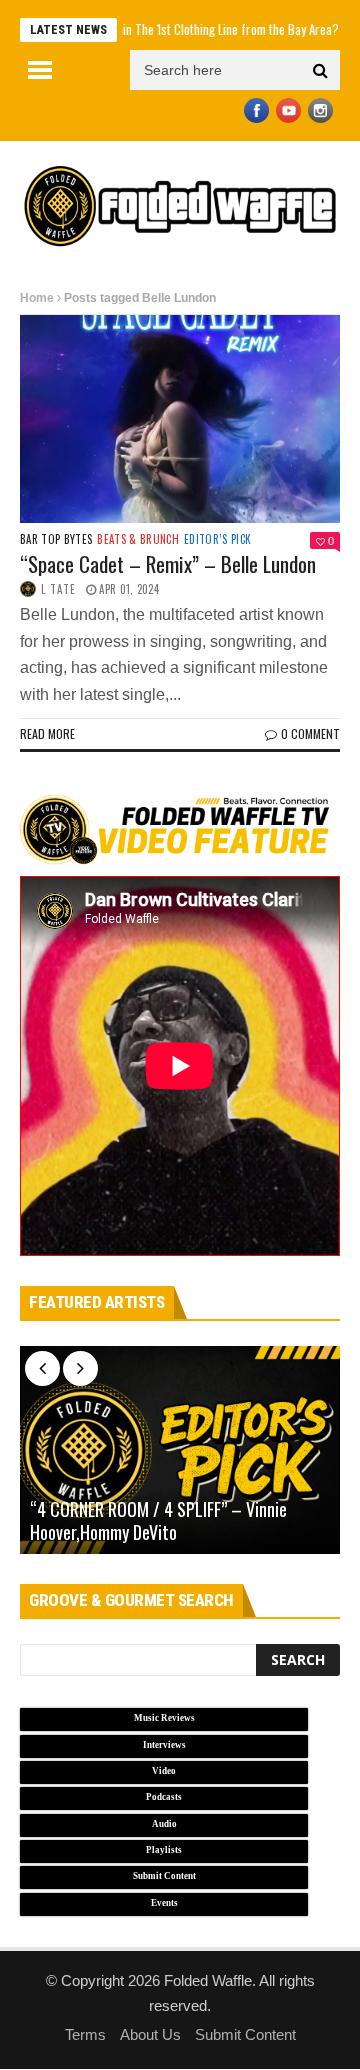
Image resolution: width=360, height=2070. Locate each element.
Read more (47, 733)
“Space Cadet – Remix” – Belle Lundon (168, 563)
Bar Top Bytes (56, 539)
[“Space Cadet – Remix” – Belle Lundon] (180, 419)
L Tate (58, 589)
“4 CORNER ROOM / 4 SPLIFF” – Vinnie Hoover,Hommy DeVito (158, 1521)
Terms (85, 2034)
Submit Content (245, 2034)
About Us (150, 2034)
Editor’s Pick (217, 539)
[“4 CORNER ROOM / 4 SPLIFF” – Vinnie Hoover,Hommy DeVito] (180, 1450)
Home (37, 298)
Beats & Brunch (138, 539)
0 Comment (310, 733)
